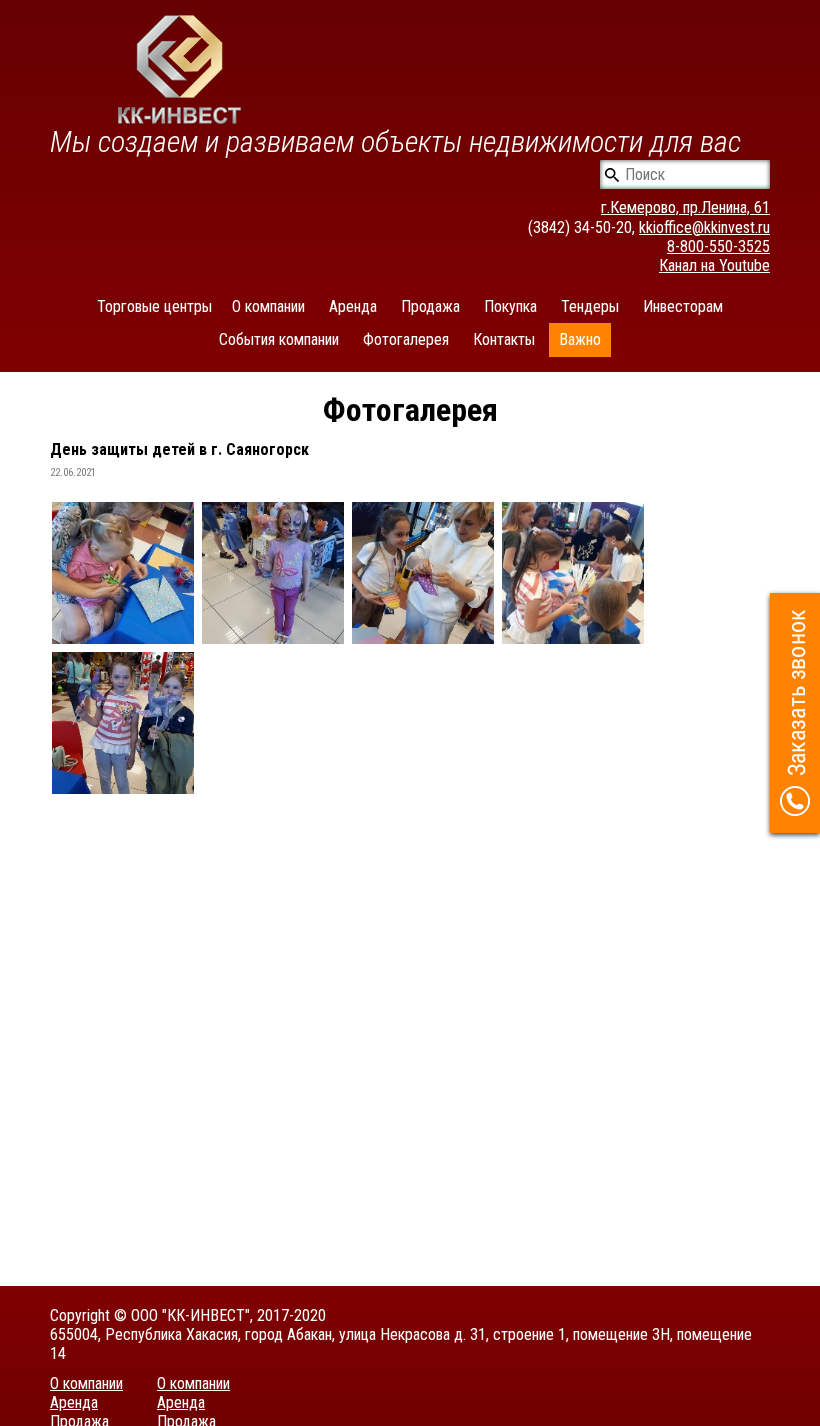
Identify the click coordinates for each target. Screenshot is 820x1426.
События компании (279, 339)
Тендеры (590, 306)
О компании (268, 306)
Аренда (353, 306)
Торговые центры (154, 306)
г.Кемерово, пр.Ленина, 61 (685, 207)
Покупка (510, 306)
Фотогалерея (406, 339)
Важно (580, 339)
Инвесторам (683, 306)
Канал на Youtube (714, 265)
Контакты (504, 339)
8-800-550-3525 (718, 246)
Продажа (430, 306)
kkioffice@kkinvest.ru (704, 227)
